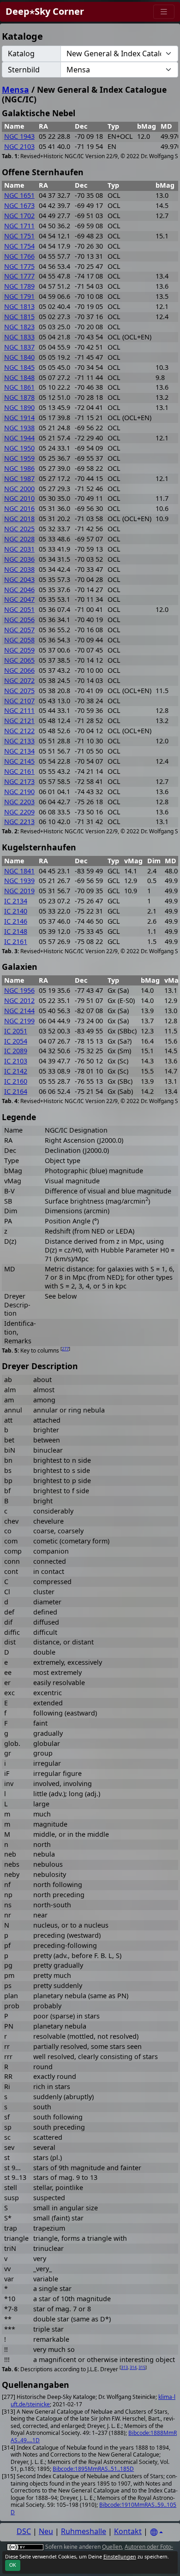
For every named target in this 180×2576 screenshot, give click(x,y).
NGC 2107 (19, 701)
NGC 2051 (19, 609)
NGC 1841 (19, 871)
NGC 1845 (19, 367)
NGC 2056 (19, 620)
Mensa (15, 89)
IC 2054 (16, 1041)
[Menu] (164, 12)
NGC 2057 (19, 630)
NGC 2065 (19, 660)
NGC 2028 (19, 539)
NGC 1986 (19, 468)
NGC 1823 (19, 327)
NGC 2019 (19, 891)
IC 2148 (16, 931)
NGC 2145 (19, 761)
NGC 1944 (19, 438)
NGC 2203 (19, 802)
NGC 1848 (19, 377)
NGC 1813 (19, 306)
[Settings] (156, 2532)
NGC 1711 (19, 226)
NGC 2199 (19, 1021)
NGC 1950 (19, 448)
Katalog (21, 53)
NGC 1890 (19, 407)
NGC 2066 (19, 670)
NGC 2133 (19, 741)
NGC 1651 (19, 195)
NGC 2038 (19, 569)
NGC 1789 (19, 286)
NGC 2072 (19, 680)
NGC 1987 (19, 478)
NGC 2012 (19, 1000)
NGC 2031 (19, 549)
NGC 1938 (19, 428)
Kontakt (128, 2531)
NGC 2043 (19, 579)
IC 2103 (16, 1061)
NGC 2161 (19, 771)
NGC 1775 (19, 266)
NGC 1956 (19, 990)
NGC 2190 (19, 792)
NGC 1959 (19, 458)
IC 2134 (16, 901)
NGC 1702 (19, 216)
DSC (24, 2531)
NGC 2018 (19, 519)
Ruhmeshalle (84, 2531)
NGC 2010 (19, 498)
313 (124, 2367)
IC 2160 (16, 1081)
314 (133, 2367)
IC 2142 (16, 1071)
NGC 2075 (19, 691)
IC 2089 (16, 1051)
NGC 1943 (19, 136)
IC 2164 (16, 1091)
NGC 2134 (19, 751)
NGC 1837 (19, 347)
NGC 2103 (19, 146)
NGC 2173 (19, 781)
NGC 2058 (19, 640)
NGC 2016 (19, 508)
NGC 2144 (19, 1011)
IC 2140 (16, 911)
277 (65, 1349)
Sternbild (24, 70)
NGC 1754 (19, 246)
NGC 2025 (19, 529)
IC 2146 (16, 921)
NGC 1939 (19, 881)
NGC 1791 (19, 296)
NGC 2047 (19, 599)
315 (142, 2367)
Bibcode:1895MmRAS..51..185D (93, 2469)
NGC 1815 (19, 317)
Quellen (112, 2547)
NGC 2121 (19, 721)
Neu (46, 2531)
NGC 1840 (19, 357)
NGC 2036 (19, 559)
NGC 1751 (19, 236)
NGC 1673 (19, 205)
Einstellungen (120, 2557)
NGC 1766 (19, 256)
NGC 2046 (19, 590)
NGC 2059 (19, 650)
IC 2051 (16, 1031)
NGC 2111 (19, 710)
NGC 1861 (19, 387)
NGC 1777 (19, 276)
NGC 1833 (19, 337)
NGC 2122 (19, 731)
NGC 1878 (19, 397)
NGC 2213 (19, 822)
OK (13, 2565)
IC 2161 (16, 941)
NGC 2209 (19, 812)
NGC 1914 (19, 418)
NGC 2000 (19, 489)
